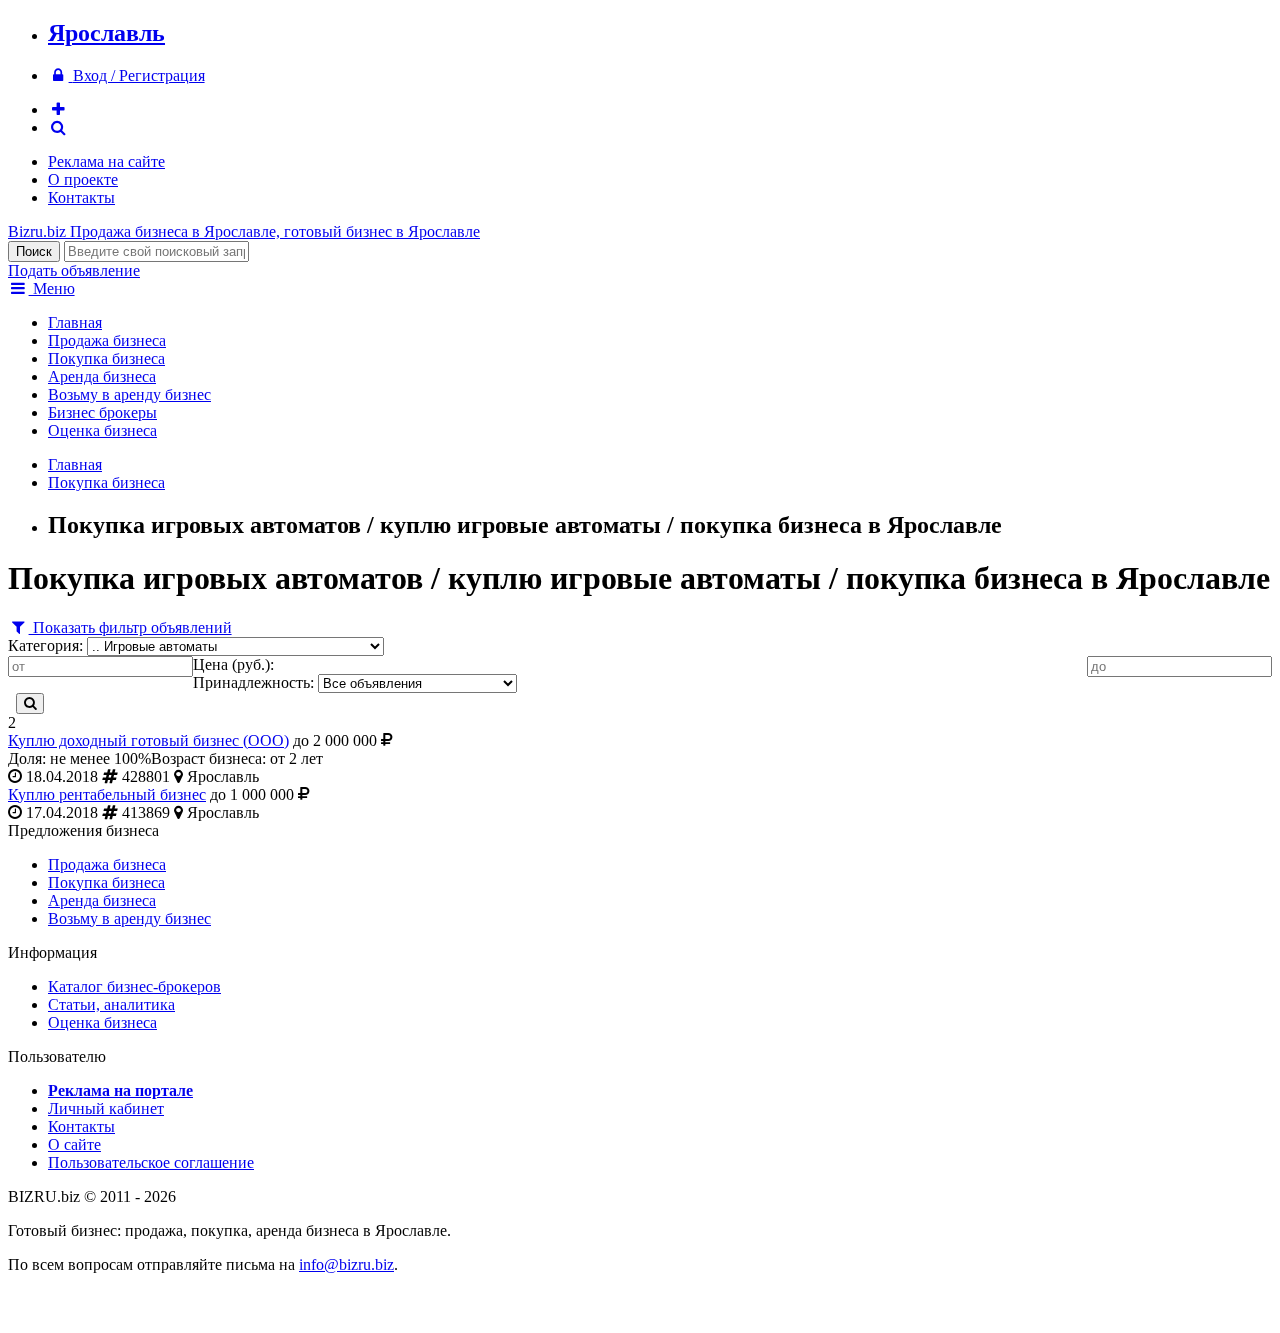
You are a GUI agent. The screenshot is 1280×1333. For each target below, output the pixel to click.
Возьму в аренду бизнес (129, 394)
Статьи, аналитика (111, 1004)
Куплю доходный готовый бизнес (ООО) (148, 740)
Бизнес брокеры (102, 412)
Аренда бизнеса (102, 376)
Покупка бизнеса (106, 358)
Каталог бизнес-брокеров (134, 986)
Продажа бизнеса (107, 340)
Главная (75, 322)
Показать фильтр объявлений (130, 627)
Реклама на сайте (106, 161)
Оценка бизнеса (102, 430)
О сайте (74, 1144)
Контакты (81, 197)
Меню (52, 288)
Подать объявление (74, 270)
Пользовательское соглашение (151, 1162)
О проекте (83, 179)
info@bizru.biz (346, 1264)
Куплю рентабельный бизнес (107, 794)
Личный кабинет (106, 1108)
